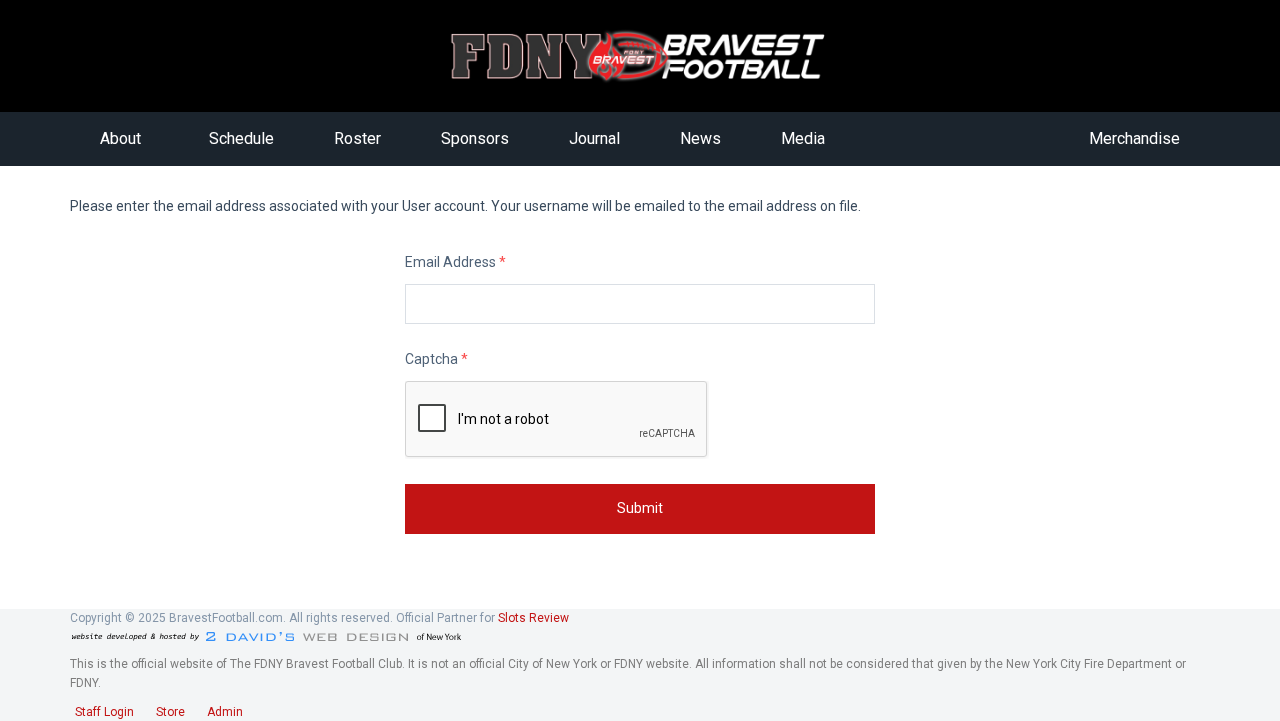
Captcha (436, 359)
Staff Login (104, 712)
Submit (640, 508)
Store (170, 712)
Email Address (455, 262)
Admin (225, 712)
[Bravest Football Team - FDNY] (640, 56)
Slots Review (533, 618)
